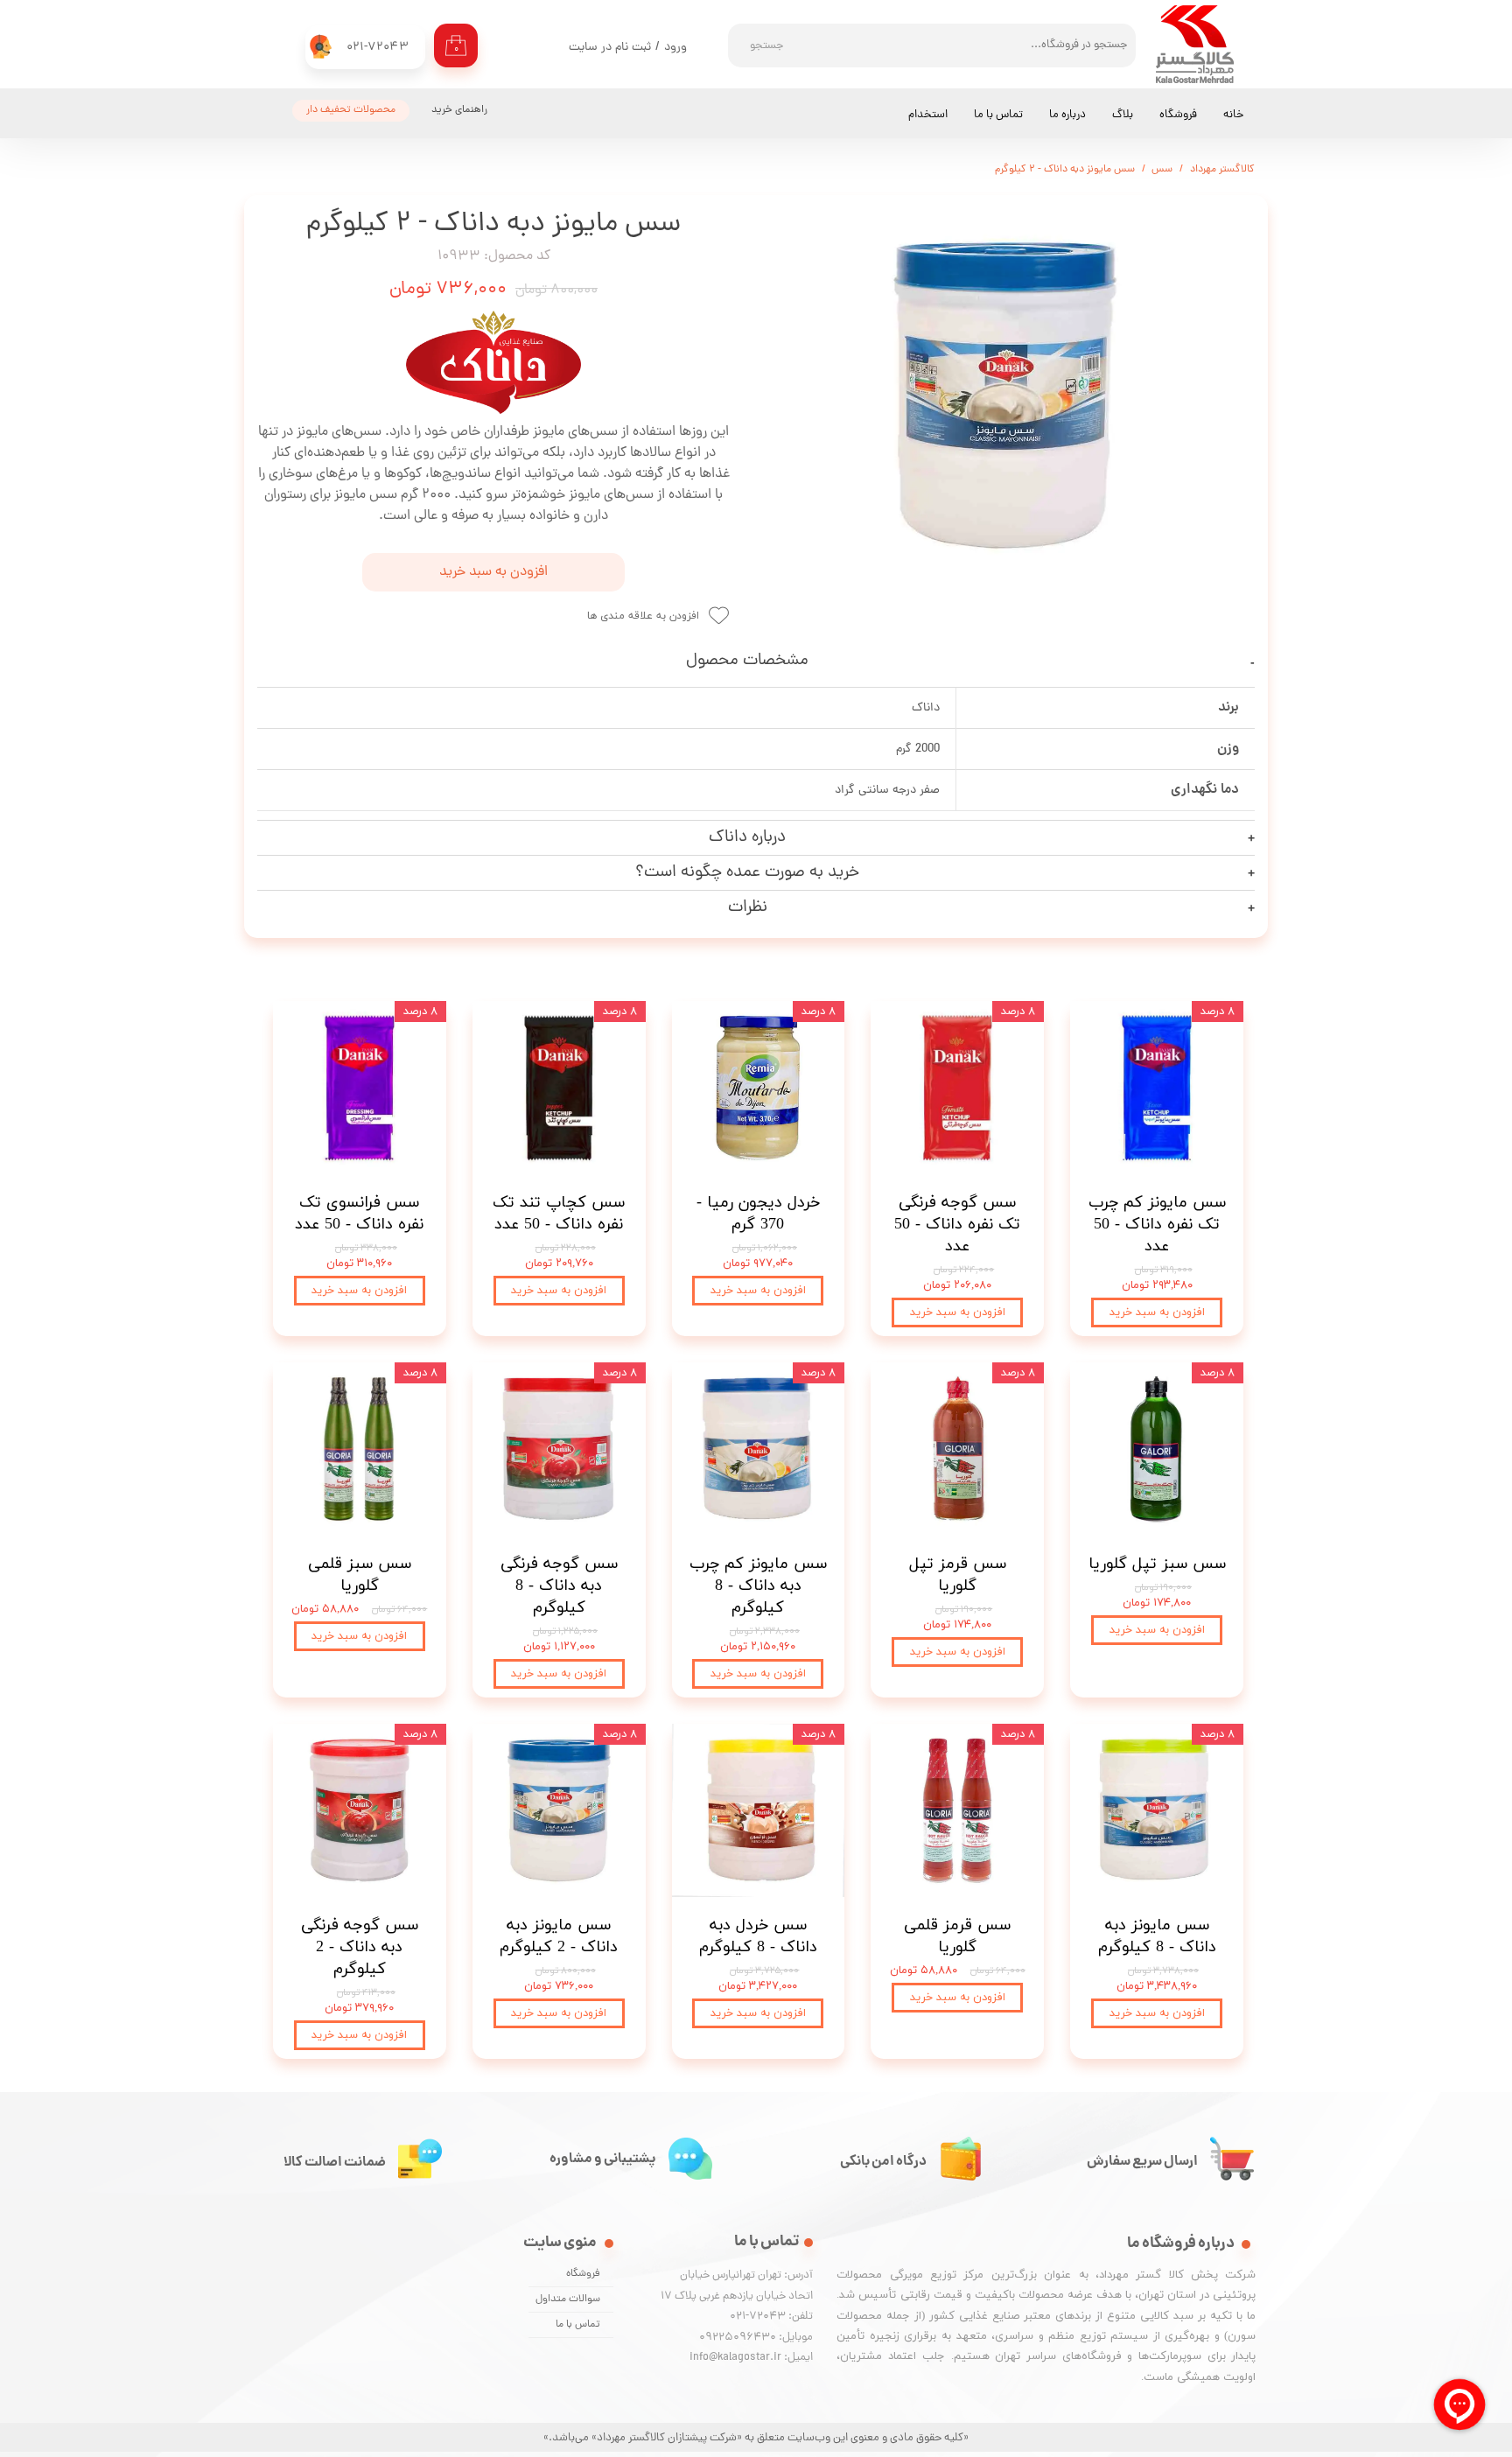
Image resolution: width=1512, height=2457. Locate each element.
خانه (1233, 115)
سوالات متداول (568, 2299)
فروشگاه (1178, 115)
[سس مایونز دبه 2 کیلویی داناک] (1005, 395)
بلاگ (1123, 115)
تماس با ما (998, 115)
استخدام (928, 115)
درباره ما (1067, 115)
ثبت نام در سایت (610, 48)
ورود (675, 48)
